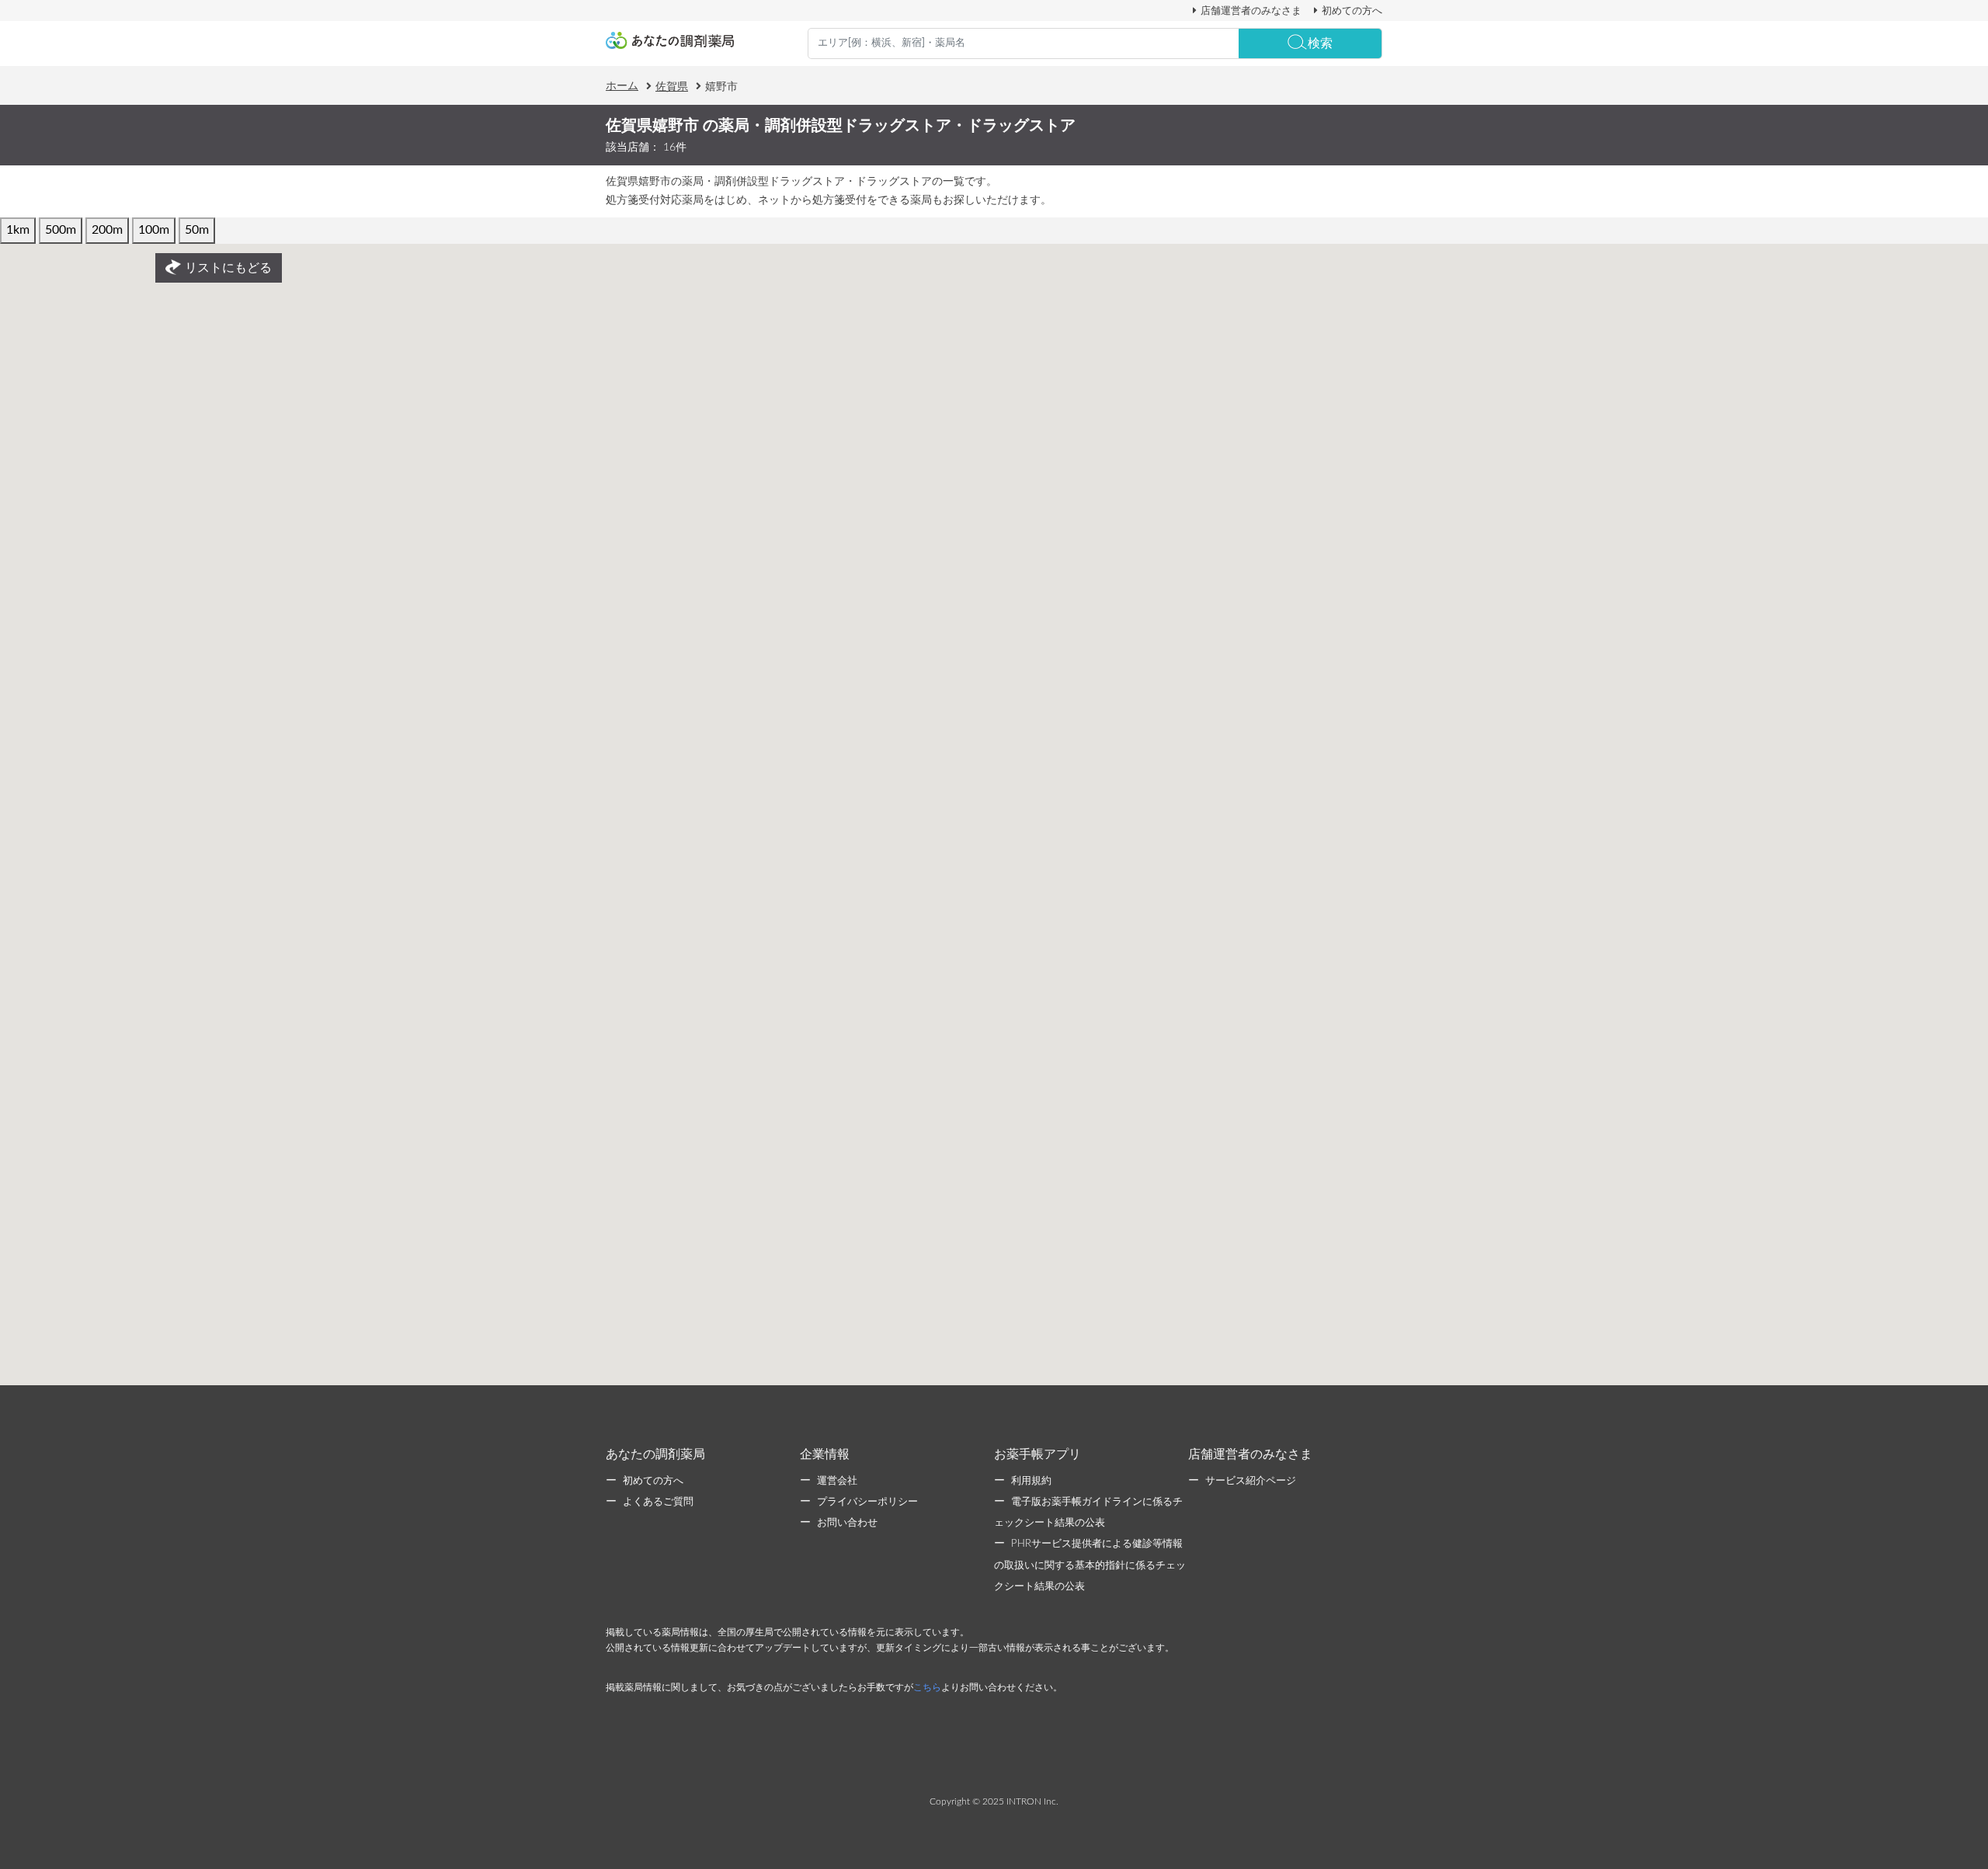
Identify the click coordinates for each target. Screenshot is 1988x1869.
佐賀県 (672, 87)
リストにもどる (228, 268)
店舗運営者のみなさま (1251, 11)
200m (107, 230)
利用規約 (1031, 1481)
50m (197, 230)
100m (154, 230)
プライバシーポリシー (867, 1502)
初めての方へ (1352, 11)
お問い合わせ (847, 1523)
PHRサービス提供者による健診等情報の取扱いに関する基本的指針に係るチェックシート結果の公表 (1090, 1565)
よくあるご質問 (658, 1502)
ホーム (622, 86)
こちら (927, 1687)
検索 (1320, 43)
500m (61, 230)
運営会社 (837, 1481)
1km (18, 230)
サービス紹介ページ (1251, 1481)
